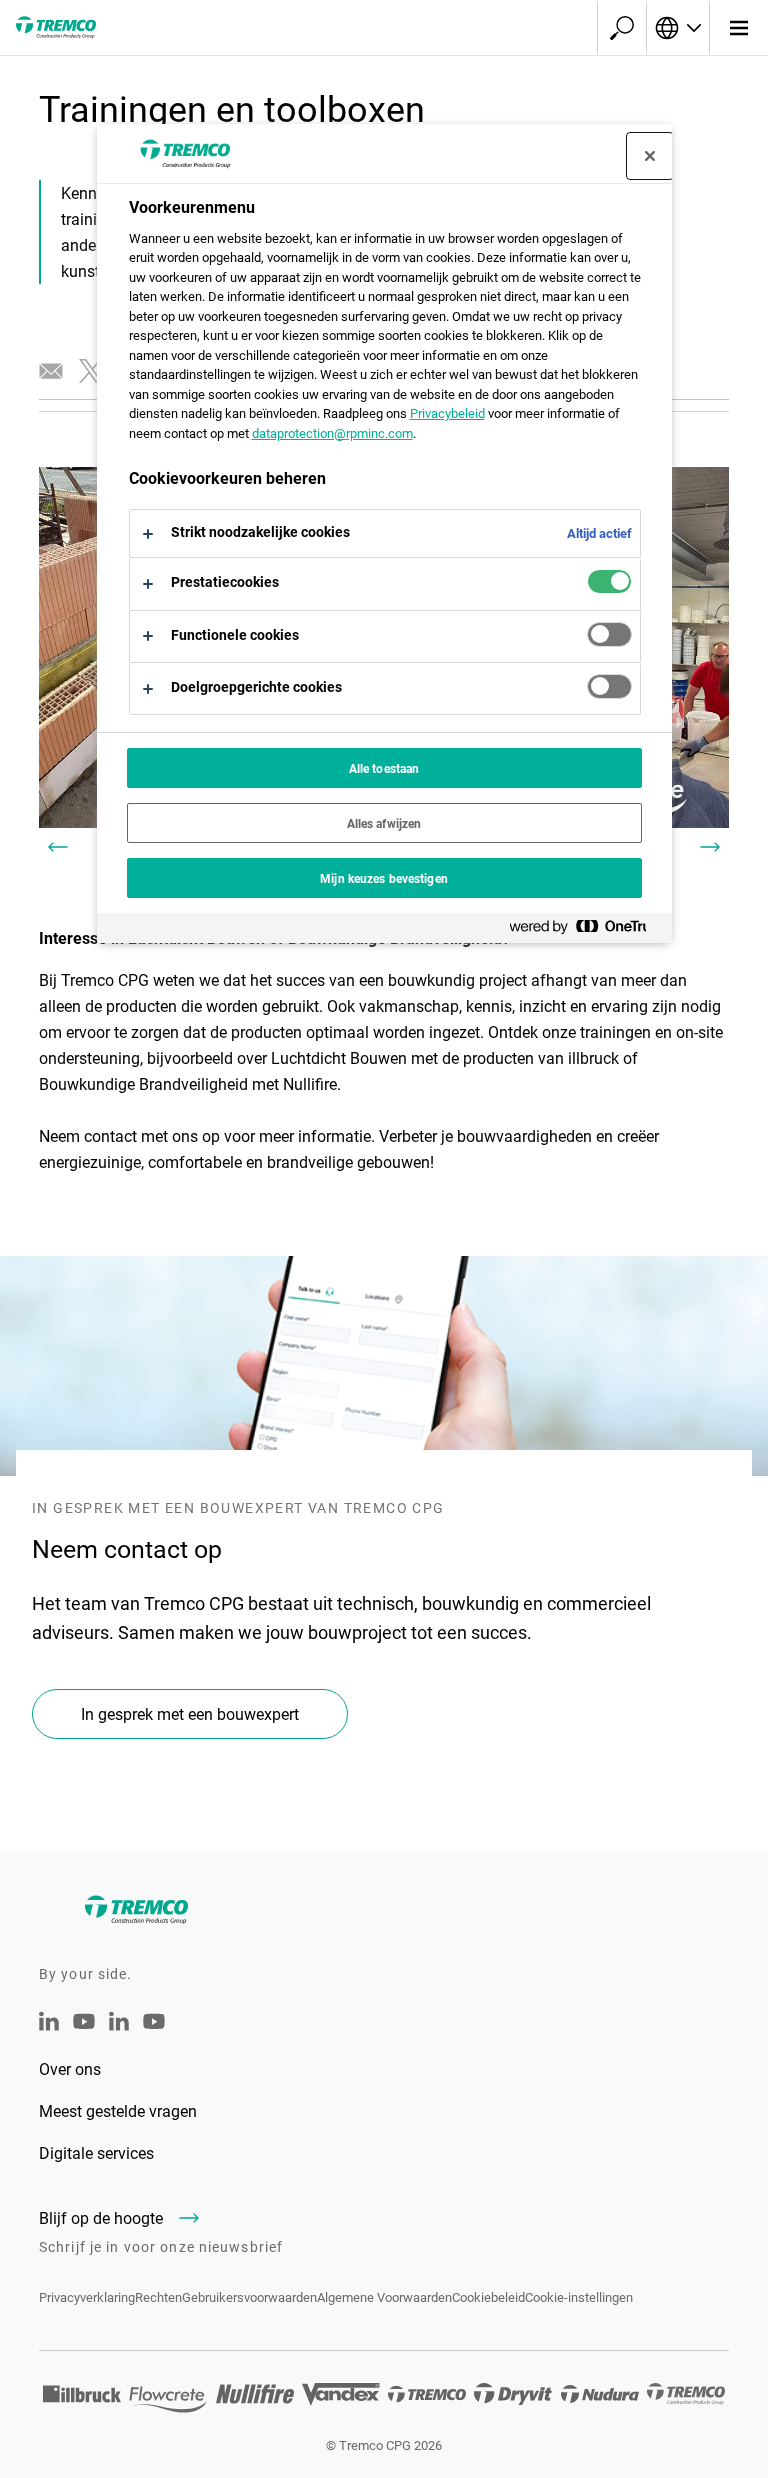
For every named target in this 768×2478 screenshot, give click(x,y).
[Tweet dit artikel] (91, 371)
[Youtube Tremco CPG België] (154, 2034)
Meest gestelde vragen (118, 2110)
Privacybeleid (447, 413)
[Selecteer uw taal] (677, 28)
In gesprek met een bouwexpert (190, 1713)
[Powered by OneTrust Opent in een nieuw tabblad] (586, 930)
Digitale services (96, 2152)
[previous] (58, 847)
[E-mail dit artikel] (51, 371)
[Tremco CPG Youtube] (84, 2034)
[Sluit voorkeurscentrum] (650, 156)
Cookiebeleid (488, 2297)
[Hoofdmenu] (738, 28)
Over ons (70, 2068)
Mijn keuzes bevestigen (384, 878)
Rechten (158, 2297)
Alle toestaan (384, 768)
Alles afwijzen (384, 823)
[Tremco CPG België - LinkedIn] (119, 2024)
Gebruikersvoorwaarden (249, 2297)
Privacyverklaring (87, 2297)
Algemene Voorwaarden (384, 2297)
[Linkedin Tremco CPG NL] (49, 2024)
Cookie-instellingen (579, 2297)
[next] (710, 847)
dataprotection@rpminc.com (332, 433)
